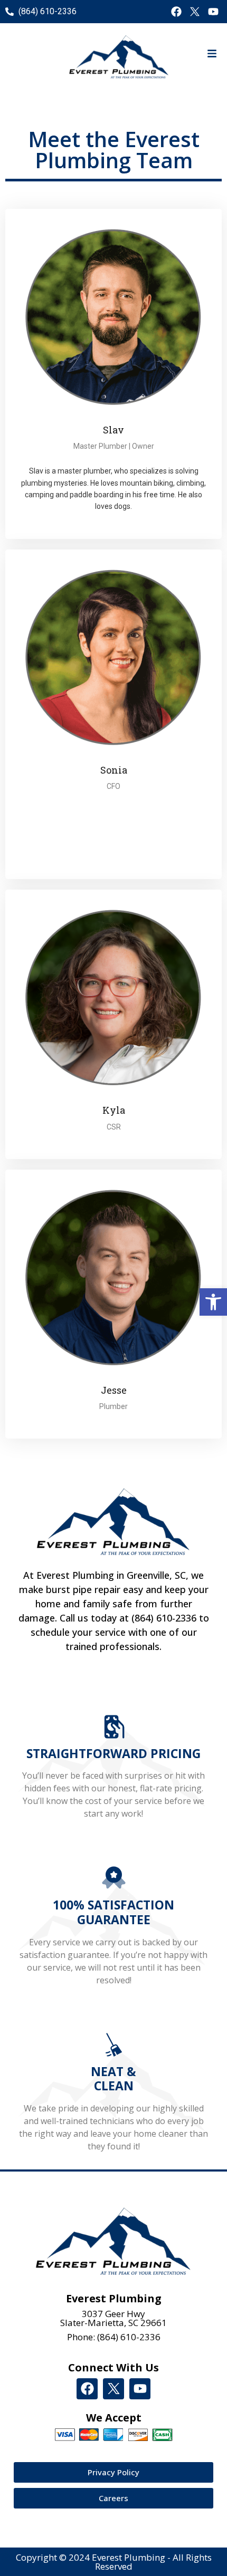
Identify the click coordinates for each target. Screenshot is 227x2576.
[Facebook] (176, 12)
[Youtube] (213, 12)
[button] (213, 1302)
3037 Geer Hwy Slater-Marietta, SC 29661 (113, 2318)
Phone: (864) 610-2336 (114, 2337)
